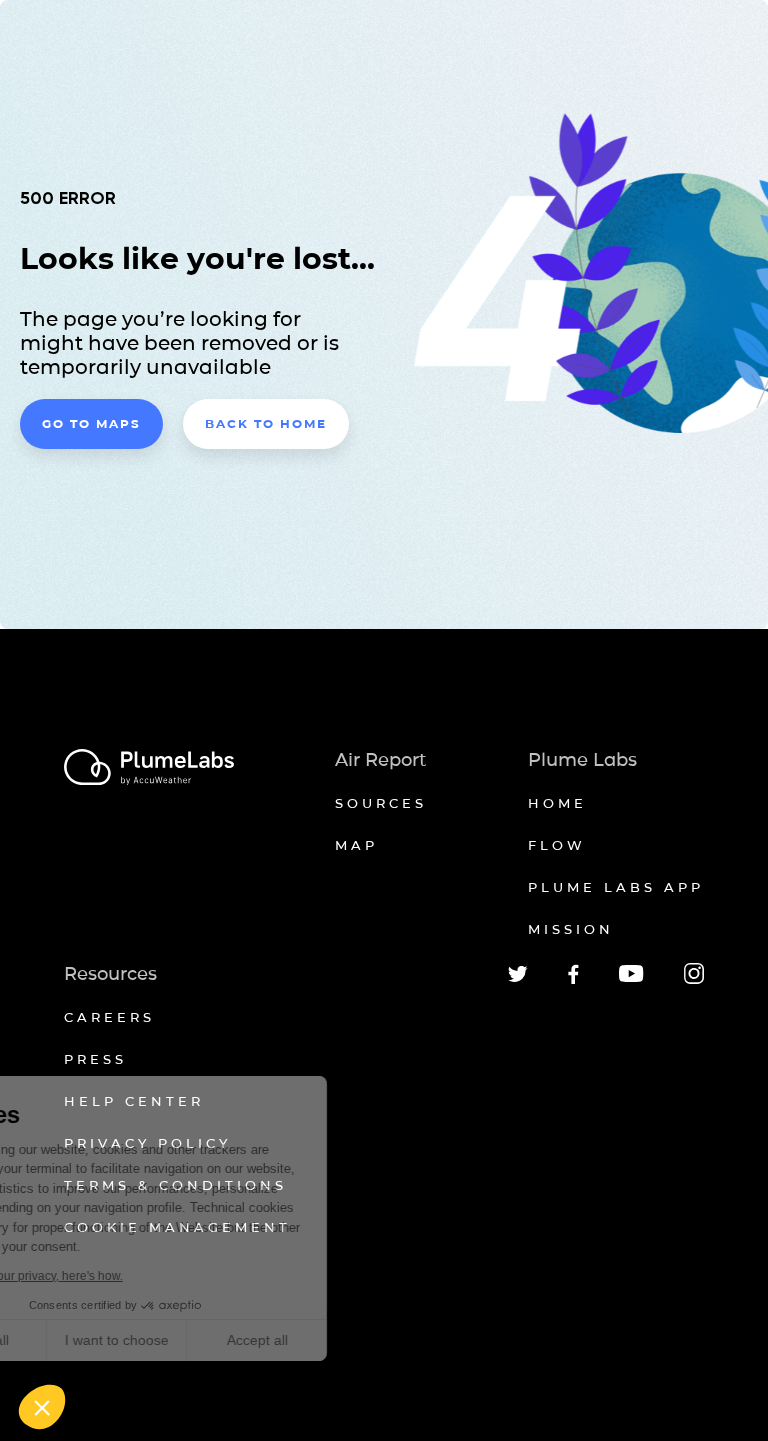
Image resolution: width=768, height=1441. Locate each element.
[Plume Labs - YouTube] (631, 979)
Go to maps (91, 423)
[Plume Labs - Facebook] (573, 980)
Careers (109, 1017)
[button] (42, 1407)
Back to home (266, 423)
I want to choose (230, 1340)
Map (356, 845)
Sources (381, 803)
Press (95, 1059)
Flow (557, 845)
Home (557, 803)
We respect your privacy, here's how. (138, 1276)
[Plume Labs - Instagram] (694, 980)
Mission (571, 929)
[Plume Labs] (149, 768)
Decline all (89, 1340)
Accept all (370, 1340)
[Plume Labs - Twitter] (518, 978)
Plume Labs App (616, 887)
